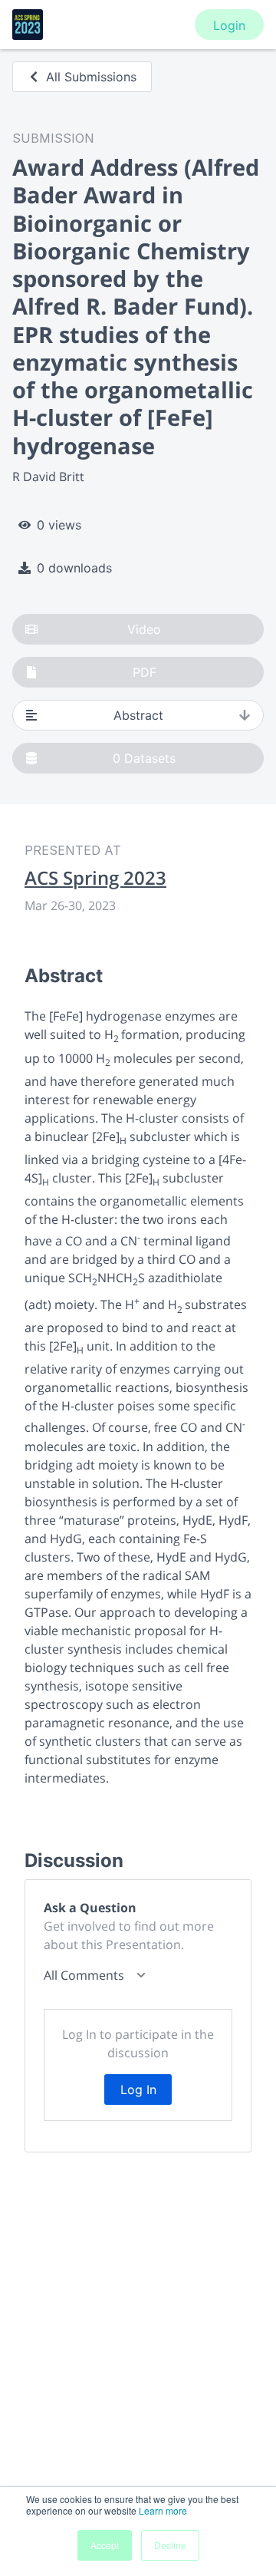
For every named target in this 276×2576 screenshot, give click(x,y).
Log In (138, 2089)
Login (229, 25)
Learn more (163, 2510)
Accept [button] (105, 2545)
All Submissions (91, 77)
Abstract (138, 715)
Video (144, 629)
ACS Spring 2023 (95, 878)
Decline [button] (170, 2545)
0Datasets (144, 758)
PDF (145, 672)
